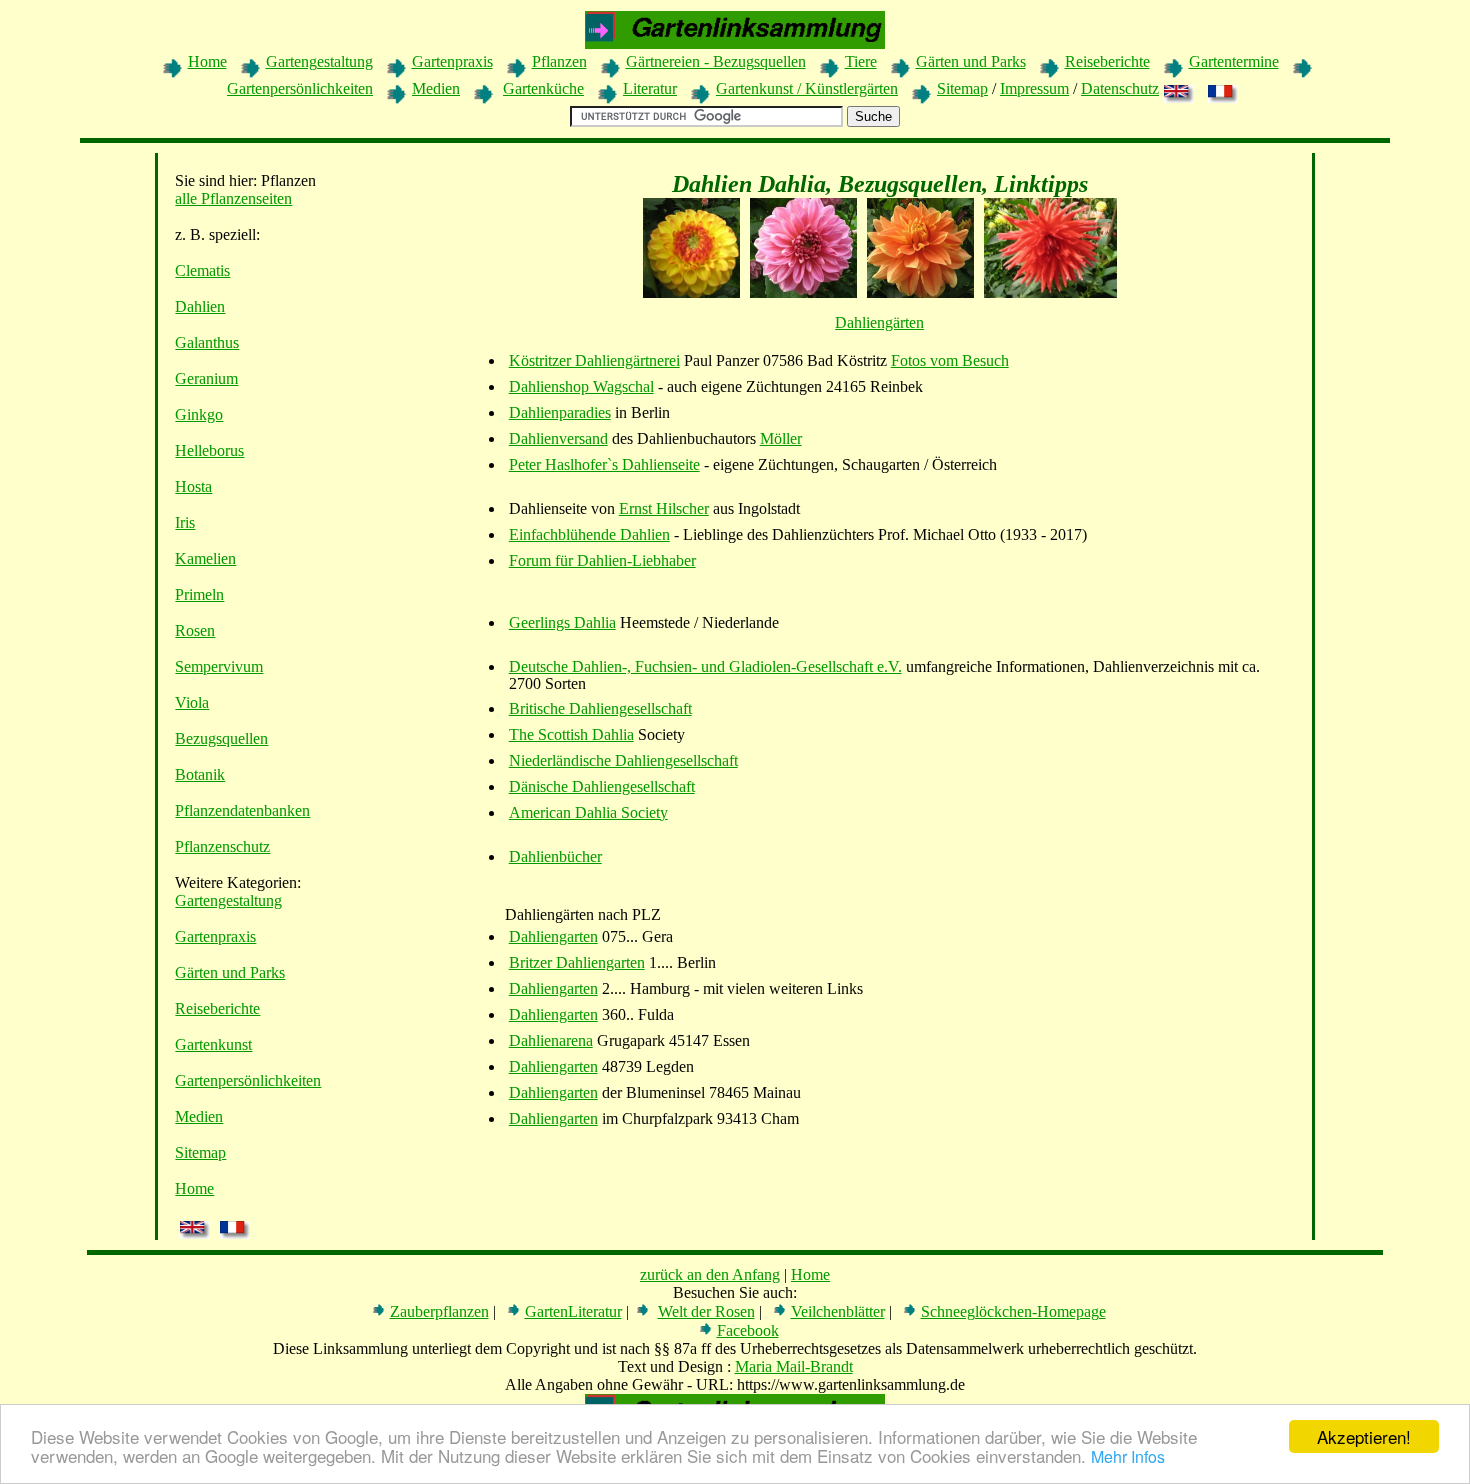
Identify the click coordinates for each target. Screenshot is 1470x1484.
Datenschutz (1120, 88)
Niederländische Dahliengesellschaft (623, 760)
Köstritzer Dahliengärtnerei (594, 360)
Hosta (193, 486)
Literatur (650, 88)
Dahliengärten (879, 322)
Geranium (206, 378)
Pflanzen (559, 61)
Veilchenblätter (838, 1311)
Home (207, 61)
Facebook (748, 1330)
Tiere (861, 61)
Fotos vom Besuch (950, 360)
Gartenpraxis (452, 61)
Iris (185, 522)
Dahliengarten (553, 936)
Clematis (202, 270)
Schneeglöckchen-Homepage (1013, 1311)
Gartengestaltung (319, 61)
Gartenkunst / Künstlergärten (807, 88)
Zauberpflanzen (439, 1311)
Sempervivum (219, 666)
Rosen (195, 630)
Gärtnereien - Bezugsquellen (716, 61)
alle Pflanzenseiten (233, 198)
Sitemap (962, 88)
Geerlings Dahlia (562, 622)
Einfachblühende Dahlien (589, 534)
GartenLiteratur (573, 1311)
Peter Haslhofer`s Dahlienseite (604, 464)
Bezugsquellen (221, 738)
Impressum (1034, 88)
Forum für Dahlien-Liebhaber (602, 560)
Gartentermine (1234, 61)
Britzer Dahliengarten (577, 962)
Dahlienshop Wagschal (581, 386)
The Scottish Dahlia (571, 734)
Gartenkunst (213, 1044)
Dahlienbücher (555, 856)
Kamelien (205, 558)
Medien (436, 88)
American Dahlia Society (588, 812)
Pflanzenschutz (222, 846)
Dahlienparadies (560, 412)
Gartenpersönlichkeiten (300, 88)
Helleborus (209, 450)
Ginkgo (199, 414)
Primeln (199, 594)
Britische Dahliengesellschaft (600, 708)
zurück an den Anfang (710, 1274)
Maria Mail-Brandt (794, 1366)
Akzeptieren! (1364, 1436)
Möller (781, 438)
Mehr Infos (1128, 1456)
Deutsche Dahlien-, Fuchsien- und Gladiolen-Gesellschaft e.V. (705, 666)
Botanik (200, 774)
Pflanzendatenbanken (242, 810)
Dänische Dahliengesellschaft (602, 786)
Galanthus (207, 342)
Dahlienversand (558, 438)
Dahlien (200, 306)
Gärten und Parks (971, 61)
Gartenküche (543, 88)
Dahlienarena (551, 1040)
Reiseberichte (1107, 61)
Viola (192, 702)
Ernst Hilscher (664, 508)
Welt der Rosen (706, 1311)
